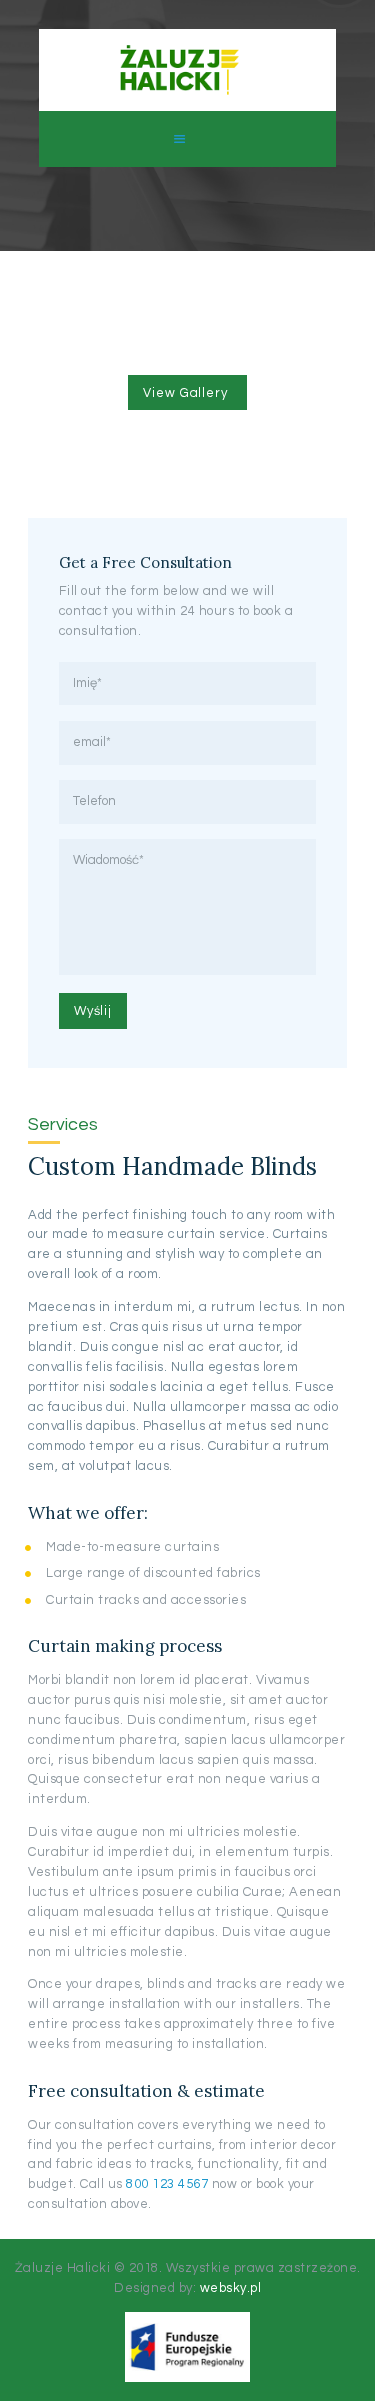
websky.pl (231, 2288)
